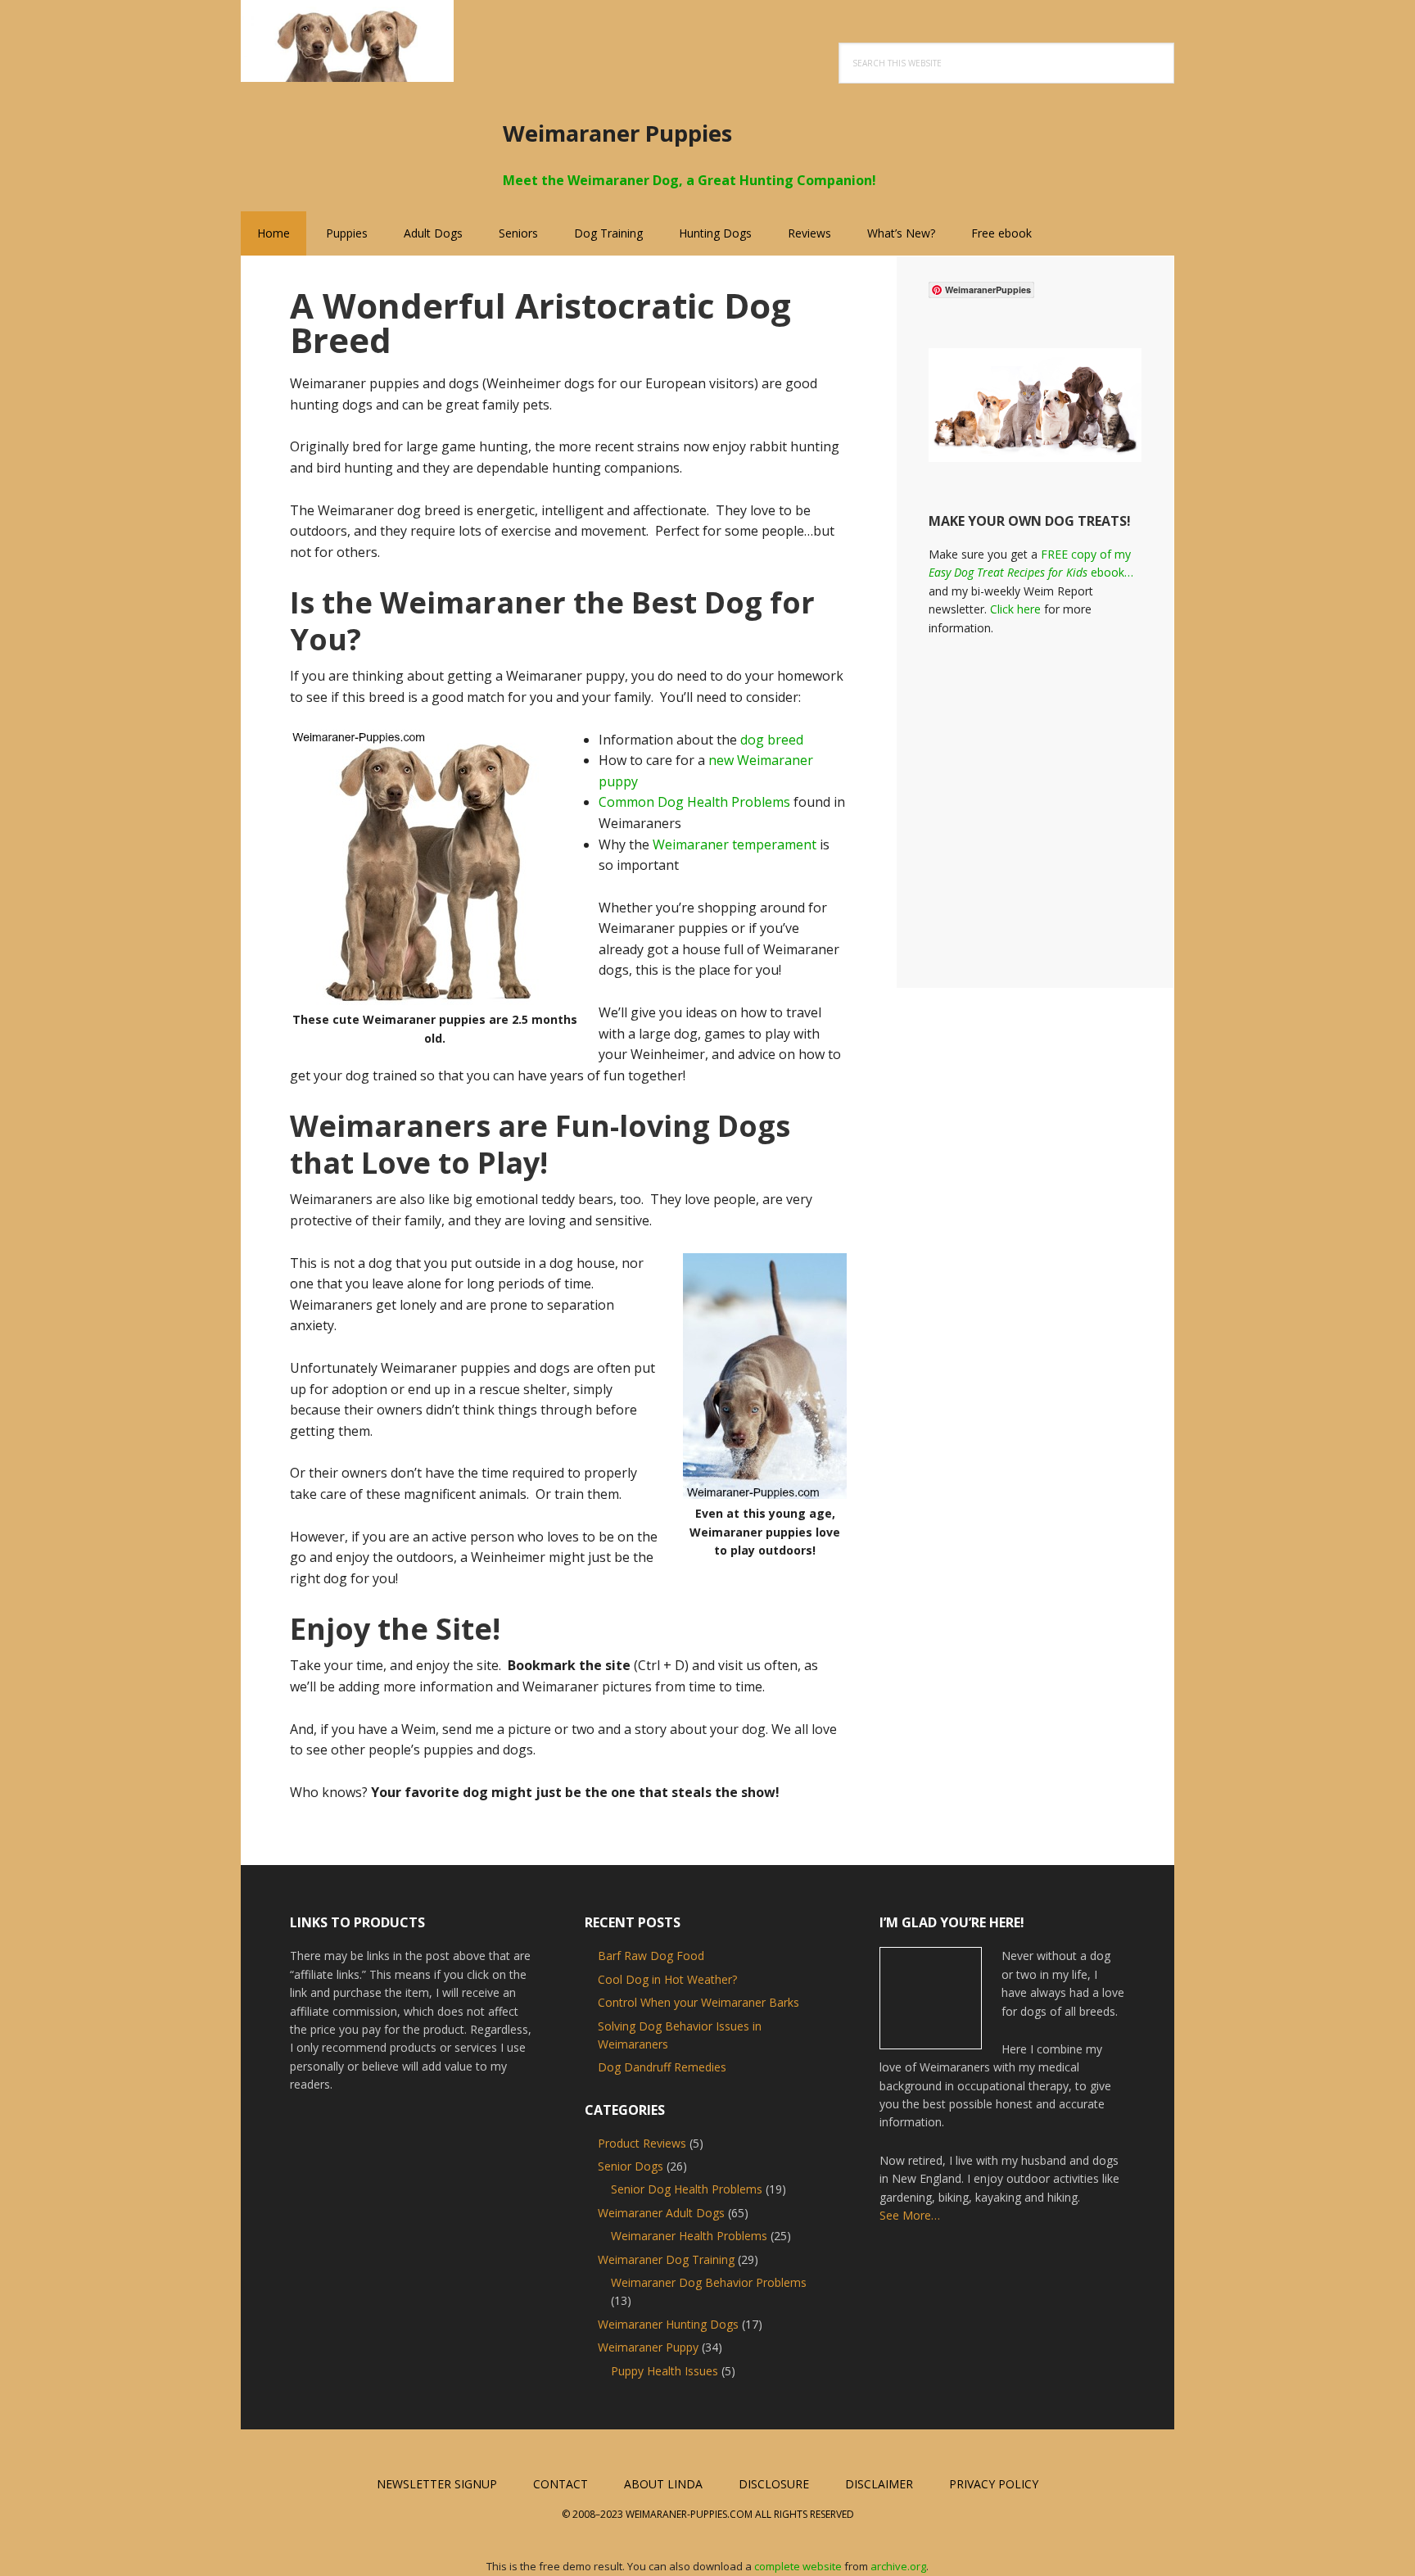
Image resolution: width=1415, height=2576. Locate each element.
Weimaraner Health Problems (689, 2236)
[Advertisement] (1066, 801)
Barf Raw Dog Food (651, 1956)
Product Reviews (642, 2143)
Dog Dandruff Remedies (662, 2067)
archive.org (898, 2566)
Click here (1015, 609)
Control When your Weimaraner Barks (698, 2002)
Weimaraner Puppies (347, 41)
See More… (910, 2215)
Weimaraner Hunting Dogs (668, 2324)
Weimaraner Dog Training (666, 2259)
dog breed (772, 740)
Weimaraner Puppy (648, 2347)
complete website (798, 2566)
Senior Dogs (631, 2166)
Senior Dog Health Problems (687, 2189)
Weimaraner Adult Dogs (661, 2213)
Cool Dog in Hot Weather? (667, 1979)
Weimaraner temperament (735, 844)
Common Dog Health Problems (694, 802)
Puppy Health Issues (665, 2371)
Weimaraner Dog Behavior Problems (709, 2282)
